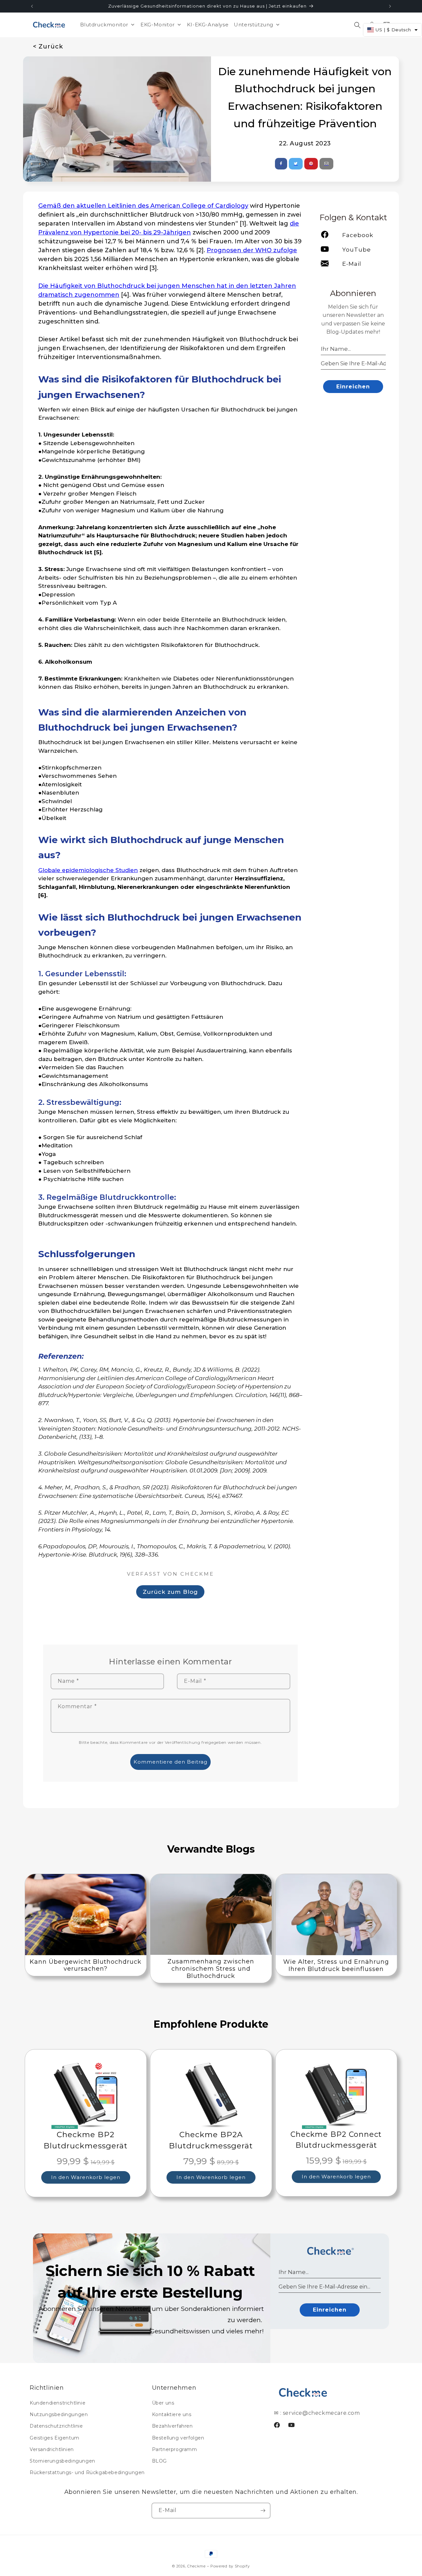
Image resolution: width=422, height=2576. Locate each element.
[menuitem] (161, 25)
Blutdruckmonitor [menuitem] (104, 25)
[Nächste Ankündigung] (390, 6)
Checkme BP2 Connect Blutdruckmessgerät (336, 2140)
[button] (357, 25)
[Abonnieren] (263, 2511)
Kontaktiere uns (172, 2414)
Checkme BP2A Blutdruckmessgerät (211, 2140)
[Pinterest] (311, 164)
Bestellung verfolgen (178, 2438)
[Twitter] (296, 164)
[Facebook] (281, 164)
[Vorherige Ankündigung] (32, 6)
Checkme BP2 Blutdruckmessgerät (86, 2140)
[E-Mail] (327, 164)
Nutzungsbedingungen (59, 2414)
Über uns (163, 2403)
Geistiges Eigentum (55, 2438)
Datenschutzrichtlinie (56, 2426)
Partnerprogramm (175, 2449)
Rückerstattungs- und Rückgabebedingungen (87, 2472)
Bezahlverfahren (172, 2426)
